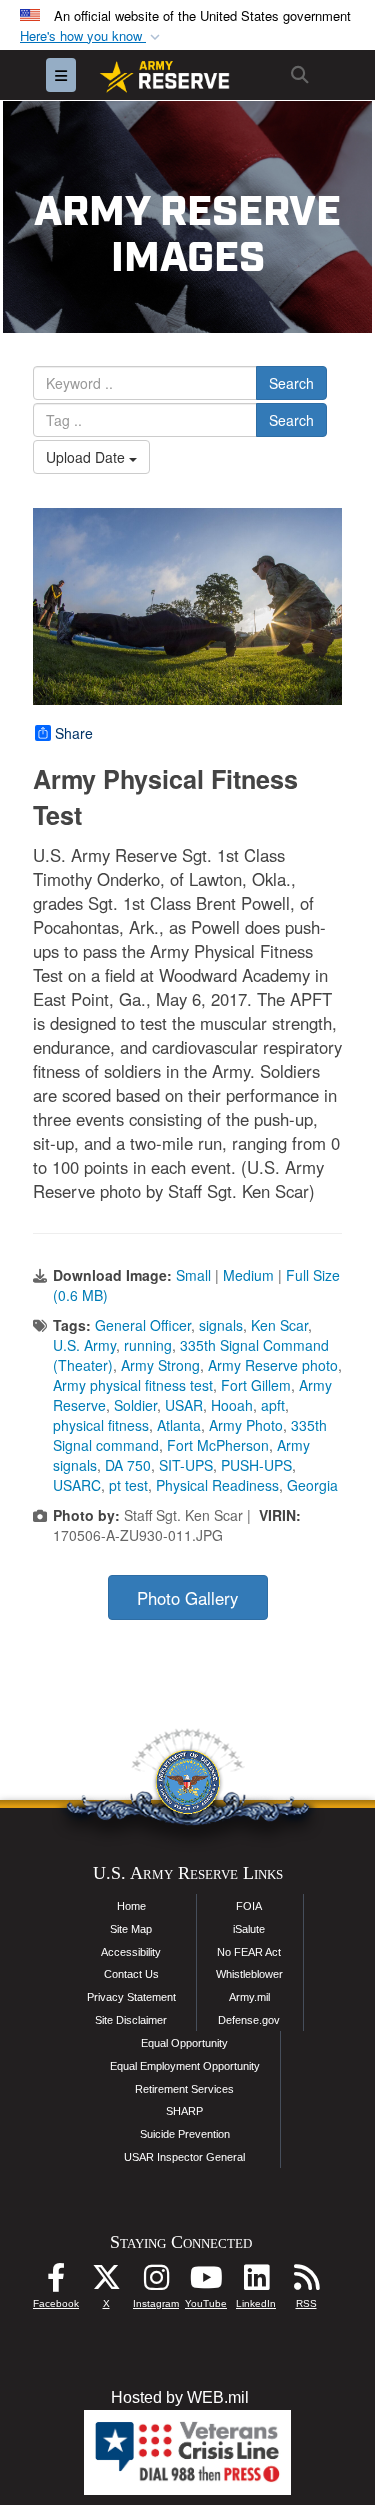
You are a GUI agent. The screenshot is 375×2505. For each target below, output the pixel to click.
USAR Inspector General (184, 2157)
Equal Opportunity (184, 2043)
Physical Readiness (217, 1485)
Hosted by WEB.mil (180, 2397)
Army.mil (249, 1997)
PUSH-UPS (256, 1465)
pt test (128, 1485)
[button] (92, 36)
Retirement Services (184, 2089)
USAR (184, 1405)
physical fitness (101, 1425)
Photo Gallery (187, 1598)
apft (273, 1405)
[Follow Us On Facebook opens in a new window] (56, 2282)
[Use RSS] (306, 2282)
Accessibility (131, 1952)
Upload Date (87, 457)
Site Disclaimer (131, 2020)
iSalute (249, 1929)
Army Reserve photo (273, 1365)
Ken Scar (279, 1325)
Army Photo (246, 1425)
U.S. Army (84, 1345)
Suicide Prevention (185, 2134)
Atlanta (179, 1425)
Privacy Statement (131, 1997)
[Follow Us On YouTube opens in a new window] (206, 2282)
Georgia (312, 1485)
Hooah (232, 1405)
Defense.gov (249, 2020)
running (148, 1345)
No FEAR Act (249, 1952)
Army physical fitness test (133, 1385)
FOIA (249, 1906)
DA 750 (128, 1465)
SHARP (184, 2111)
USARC (77, 1485)
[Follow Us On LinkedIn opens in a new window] (256, 2282)
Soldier (135, 1405)
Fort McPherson (218, 1445)
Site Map (131, 1929)
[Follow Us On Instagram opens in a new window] (156, 2282)
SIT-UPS (186, 1465)
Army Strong (160, 1365)
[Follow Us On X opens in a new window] (106, 2282)
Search (291, 383)
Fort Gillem (256, 1385)
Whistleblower (249, 1974)
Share (74, 733)
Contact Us (131, 1974)
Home (131, 1906)
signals (221, 1325)
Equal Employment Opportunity (185, 2066)
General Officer (143, 1325)
